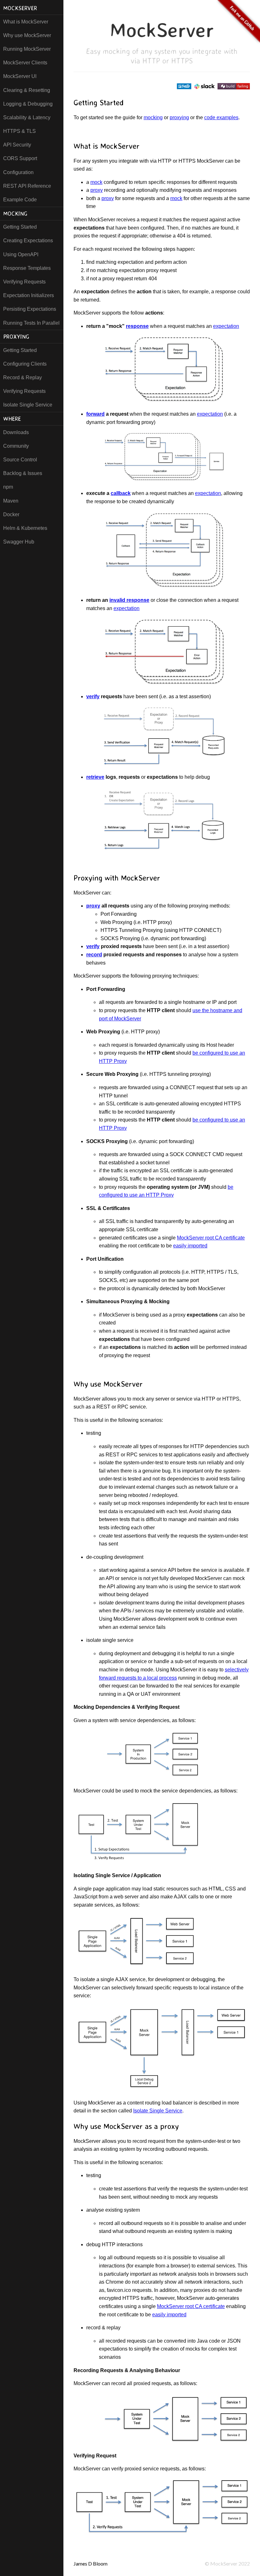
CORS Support (20, 158)
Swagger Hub (19, 542)
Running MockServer (27, 49)
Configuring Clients (25, 364)
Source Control (20, 460)
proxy (97, 190)
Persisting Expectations (30, 309)
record (94, 955)
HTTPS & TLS (19, 131)
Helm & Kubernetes (25, 528)
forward (95, 414)
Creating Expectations (28, 241)
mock (96, 182)
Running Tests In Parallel (31, 323)
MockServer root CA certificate (211, 1238)
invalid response (129, 600)
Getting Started (20, 227)
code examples (221, 117)
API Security (17, 145)
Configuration (18, 172)
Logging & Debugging (28, 104)
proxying (179, 117)
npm (8, 487)
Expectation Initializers (29, 295)
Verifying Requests (24, 282)
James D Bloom (91, 2563)
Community (16, 446)
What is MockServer (26, 22)
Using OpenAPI (21, 254)
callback (121, 493)
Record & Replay (23, 377)
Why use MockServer (27, 35)
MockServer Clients (25, 63)
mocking (153, 117)
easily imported (190, 1246)
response (137, 326)
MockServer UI (20, 76)
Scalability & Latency (27, 117)
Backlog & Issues (23, 473)
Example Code (20, 200)
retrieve (95, 777)
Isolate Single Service (28, 405)
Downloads (16, 432)
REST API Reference (27, 186)
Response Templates (27, 268)
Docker (11, 514)
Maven (11, 501)
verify (93, 696)
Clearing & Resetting (27, 90)
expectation (226, 326)
